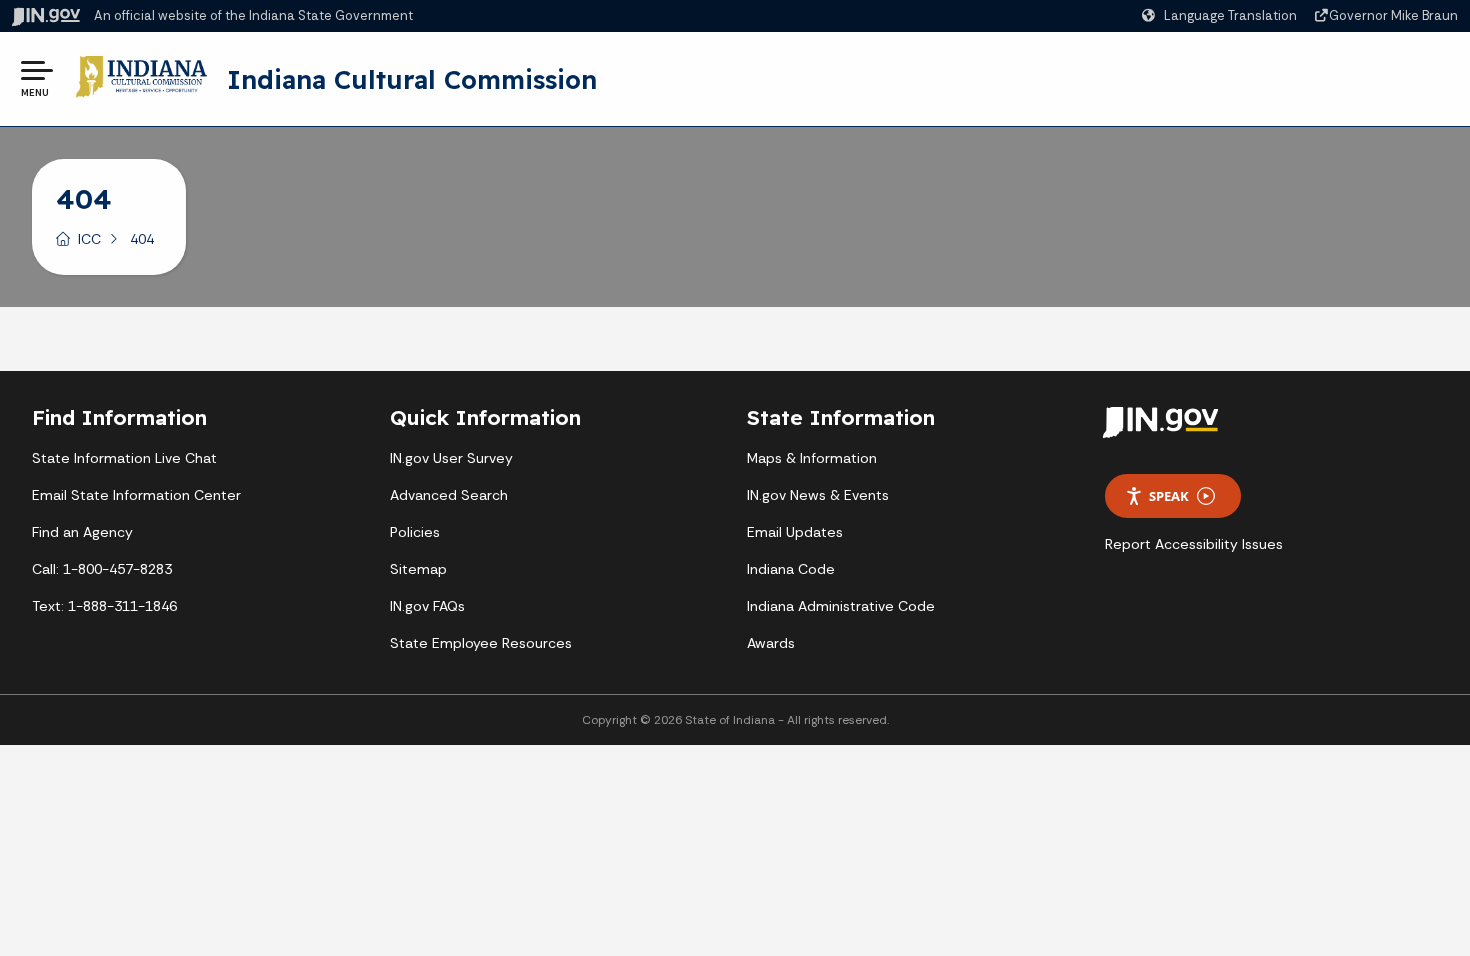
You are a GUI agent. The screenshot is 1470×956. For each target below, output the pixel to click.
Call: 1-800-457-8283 (102, 569)
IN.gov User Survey (451, 458)
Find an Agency (82, 532)
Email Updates (795, 532)
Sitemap (418, 569)
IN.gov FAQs (427, 606)
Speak (1169, 496)
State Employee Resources (481, 643)
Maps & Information (812, 458)
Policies (415, 532)
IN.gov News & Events (818, 495)
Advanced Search (449, 495)
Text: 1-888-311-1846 (104, 606)
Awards (771, 643)
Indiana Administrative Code (841, 606)
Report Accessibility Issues (1194, 544)
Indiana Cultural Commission (412, 79)
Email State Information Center (136, 495)
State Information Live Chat (124, 458)
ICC (89, 239)
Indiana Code (791, 569)
